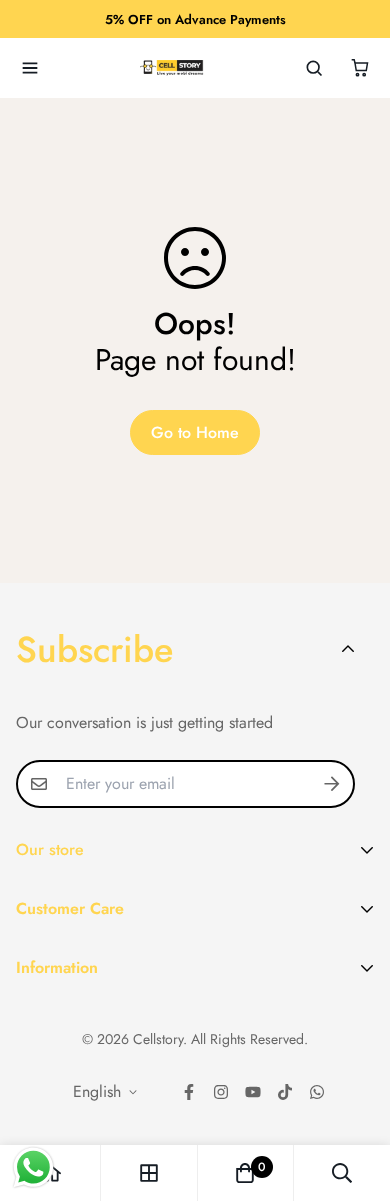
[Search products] (314, 68)
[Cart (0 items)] (360, 68)
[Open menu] (30, 68)
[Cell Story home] (172, 68)
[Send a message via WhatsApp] (33, 1167)
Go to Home (195, 432)
